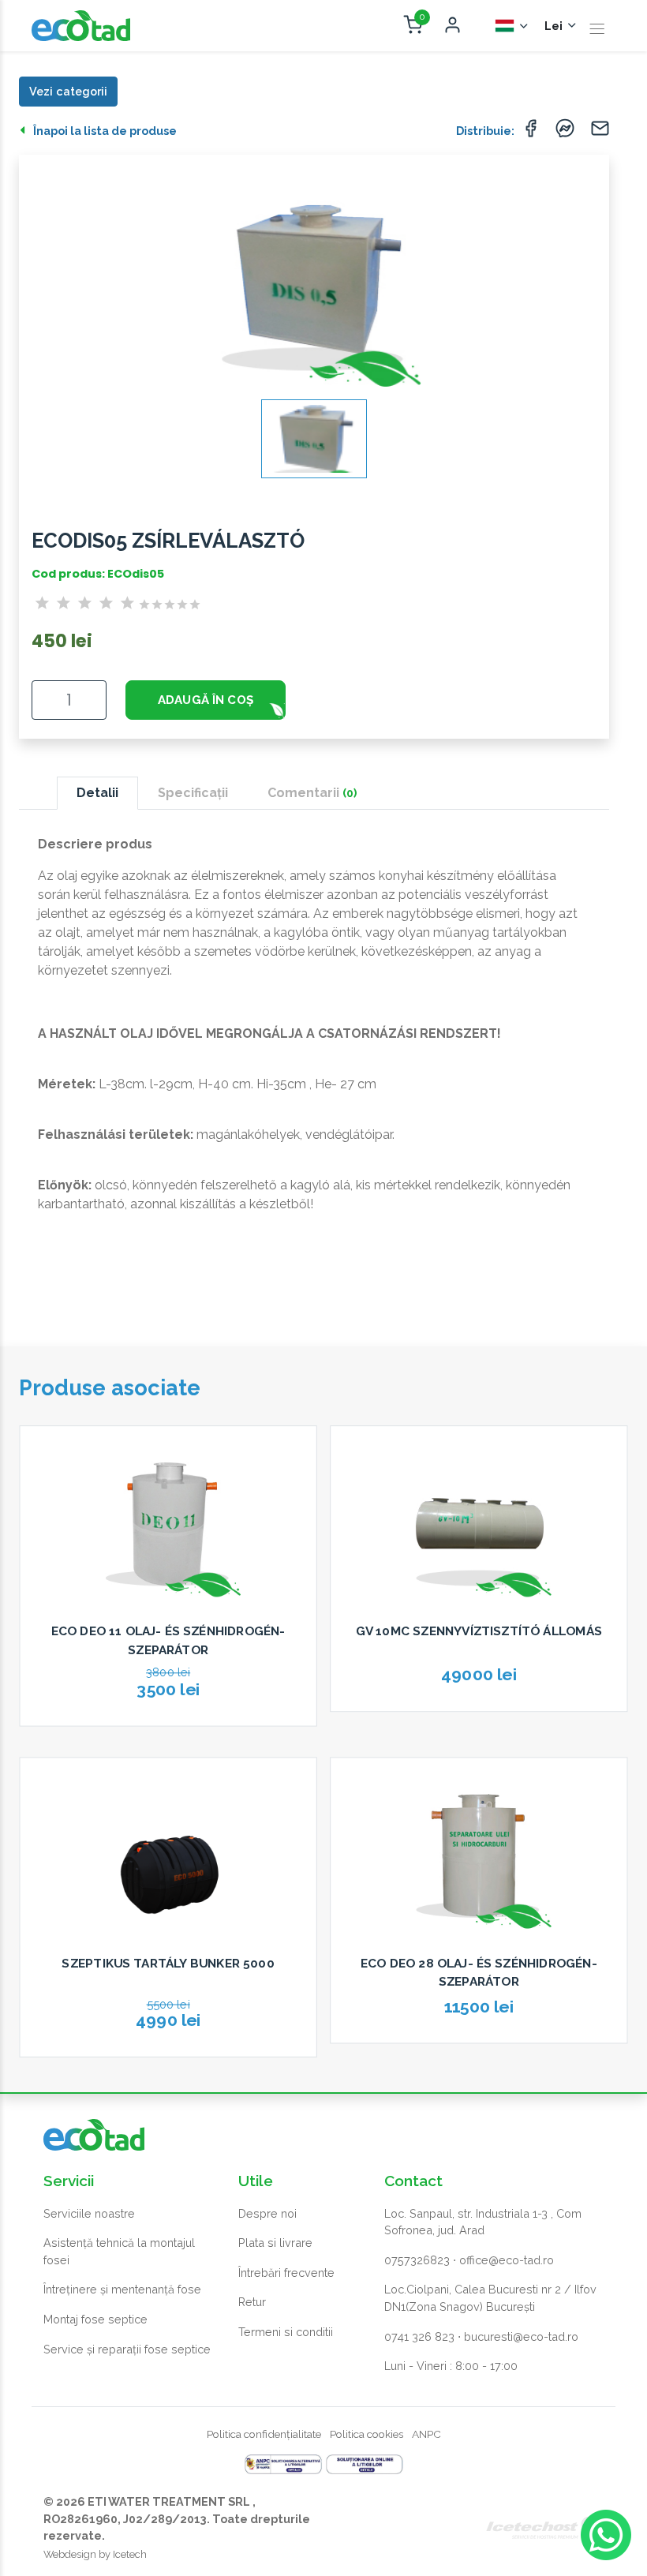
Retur (252, 2302)
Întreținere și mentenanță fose (122, 2289)
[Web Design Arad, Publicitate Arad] (544, 2527)
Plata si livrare (275, 2243)
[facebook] (530, 132)
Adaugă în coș (206, 700)
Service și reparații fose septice (127, 2349)
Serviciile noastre (89, 2213)
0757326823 (417, 2260)
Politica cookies (367, 2434)
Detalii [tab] (97, 793)
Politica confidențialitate (264, 2434)
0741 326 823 (419, 2336)
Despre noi (267, 2213)
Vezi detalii (168, 1732)
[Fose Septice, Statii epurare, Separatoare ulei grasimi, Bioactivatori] (81, 26)
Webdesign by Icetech (95, 2554)
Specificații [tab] (193, 793)
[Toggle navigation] (597, 29)
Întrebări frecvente (286, 2273)
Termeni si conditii (286, 2332)
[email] (600, 132)
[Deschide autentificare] (452, 26)
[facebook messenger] (565, 132)
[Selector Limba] (512, 26)
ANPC (426, 2434)
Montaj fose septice (95, 2319)
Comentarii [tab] (312, 793)
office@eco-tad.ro (507, 2260)
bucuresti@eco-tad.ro (521, 2336)
